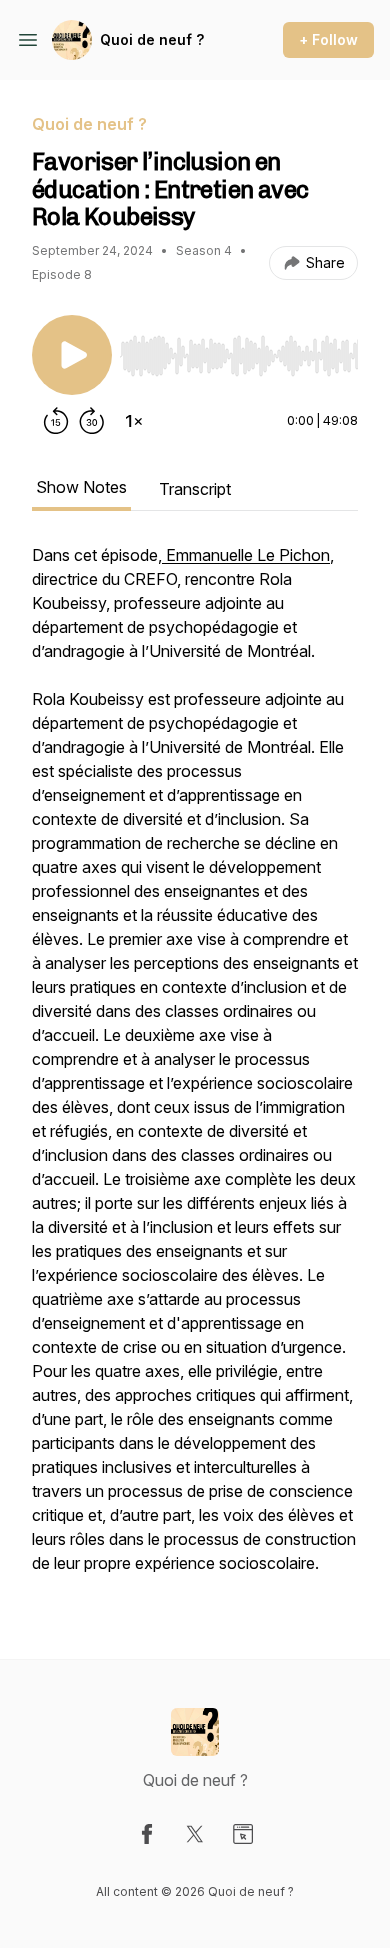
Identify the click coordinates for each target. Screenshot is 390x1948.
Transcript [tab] (195, 489)
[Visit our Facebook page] (147, 1834)
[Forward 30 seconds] (92, 421)
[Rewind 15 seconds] (56, 421)
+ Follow (328, 39)
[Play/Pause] (72, 355)
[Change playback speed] (134, 421)
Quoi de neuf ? (152, 39)
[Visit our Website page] (243, 1834)
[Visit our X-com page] (195, 1834)
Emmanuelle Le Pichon (246, 555)
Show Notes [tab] (81, 487)
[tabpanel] (195, 1069)
